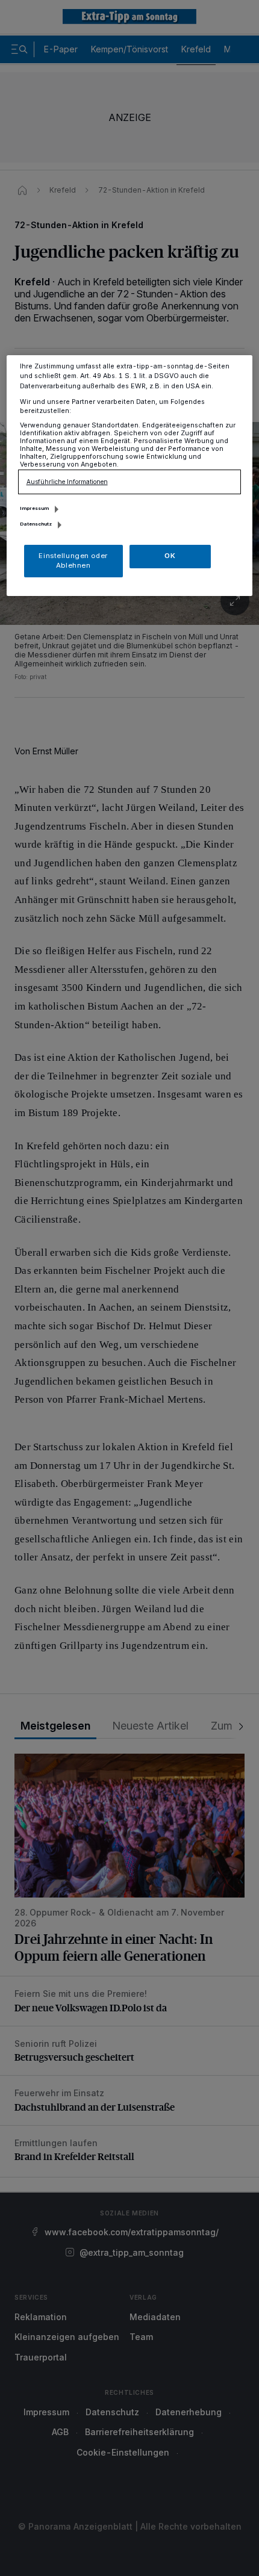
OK (170, 556)
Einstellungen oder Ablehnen (73, 560)
